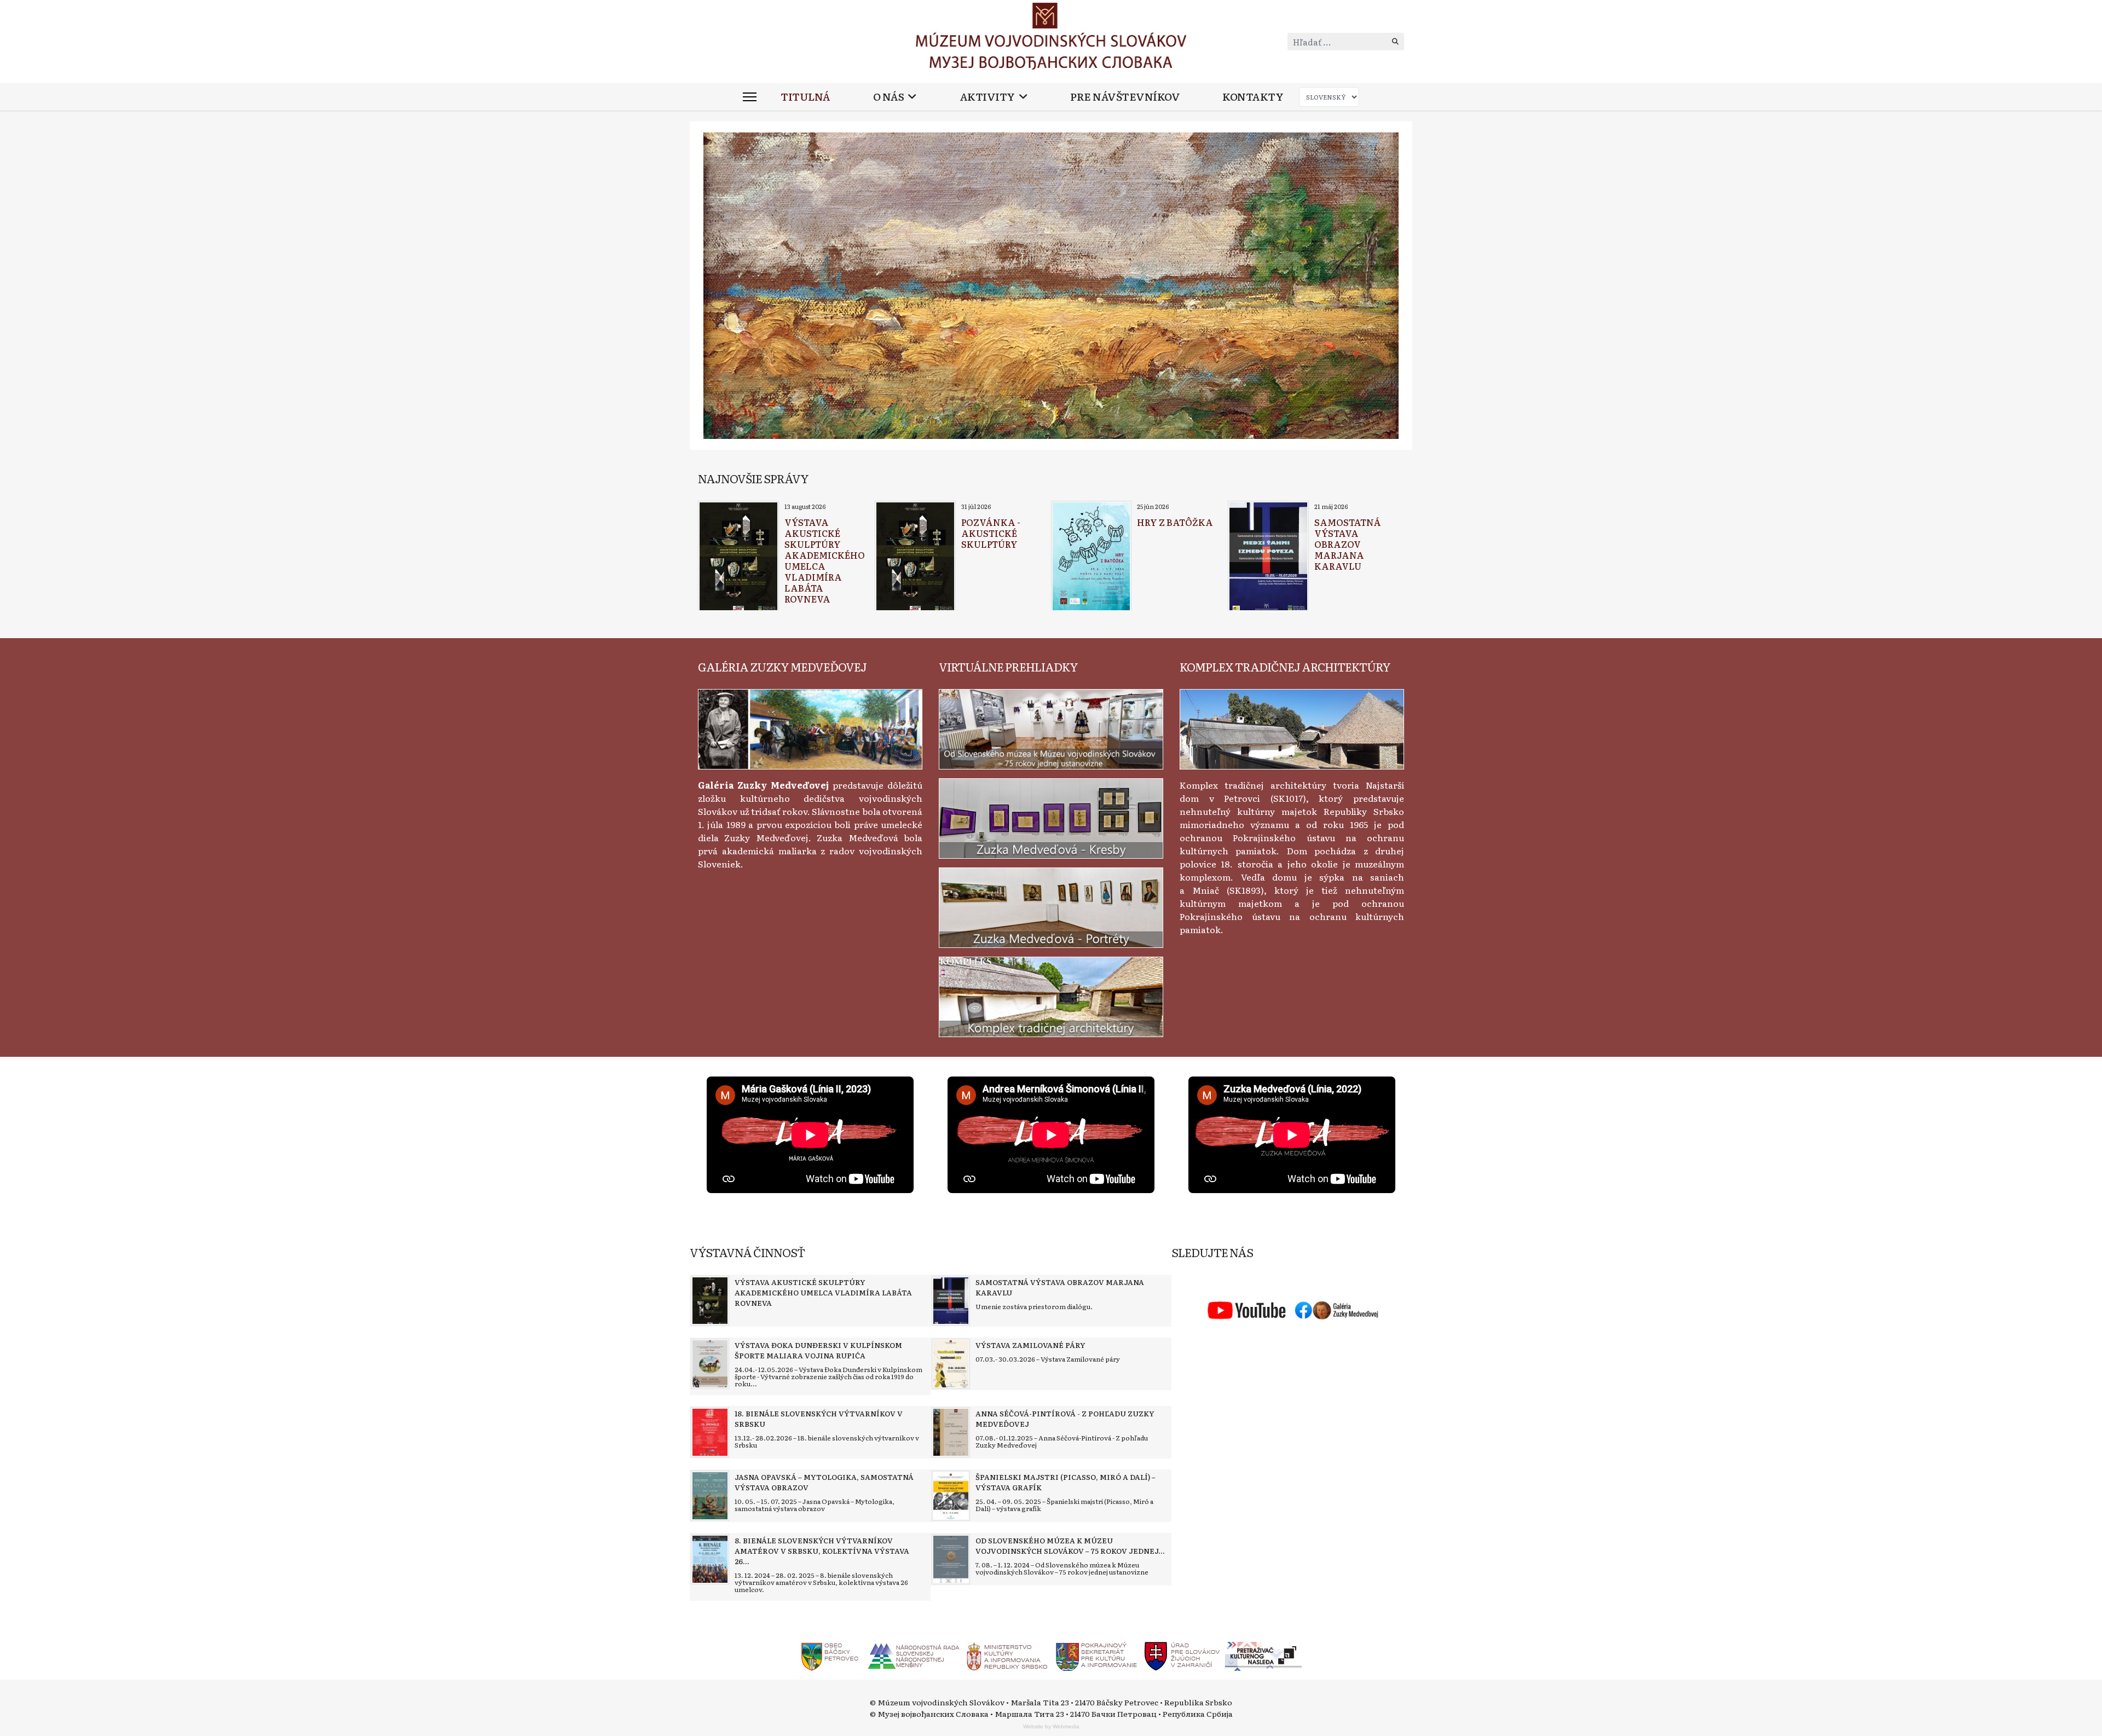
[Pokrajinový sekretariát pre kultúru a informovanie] (1096, 1655)
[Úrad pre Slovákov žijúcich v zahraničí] (1183, 1655)
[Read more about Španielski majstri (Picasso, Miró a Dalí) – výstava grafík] (951, 1496)
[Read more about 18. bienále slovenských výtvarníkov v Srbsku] (710, 1432)
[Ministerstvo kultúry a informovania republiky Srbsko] (1007, 1655)
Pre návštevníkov (1125, 97)
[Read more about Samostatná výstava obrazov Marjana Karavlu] (1268, 557)
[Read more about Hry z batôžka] (1091, 557)
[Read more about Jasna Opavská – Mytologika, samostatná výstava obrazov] (710, 1496)
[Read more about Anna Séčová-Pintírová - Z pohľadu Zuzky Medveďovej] (951, 1432)
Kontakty (1253, 97)
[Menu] (750, 97)
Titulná (805, 97)
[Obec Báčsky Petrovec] (830, 1655)
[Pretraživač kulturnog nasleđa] (1263, 1655)
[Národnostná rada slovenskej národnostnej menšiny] (913, 1655)
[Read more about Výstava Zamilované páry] (951, 1364)
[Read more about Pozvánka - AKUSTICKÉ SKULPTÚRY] (915, 557)
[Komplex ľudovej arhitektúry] (1292, 727)
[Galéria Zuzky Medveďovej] (810, 727)
